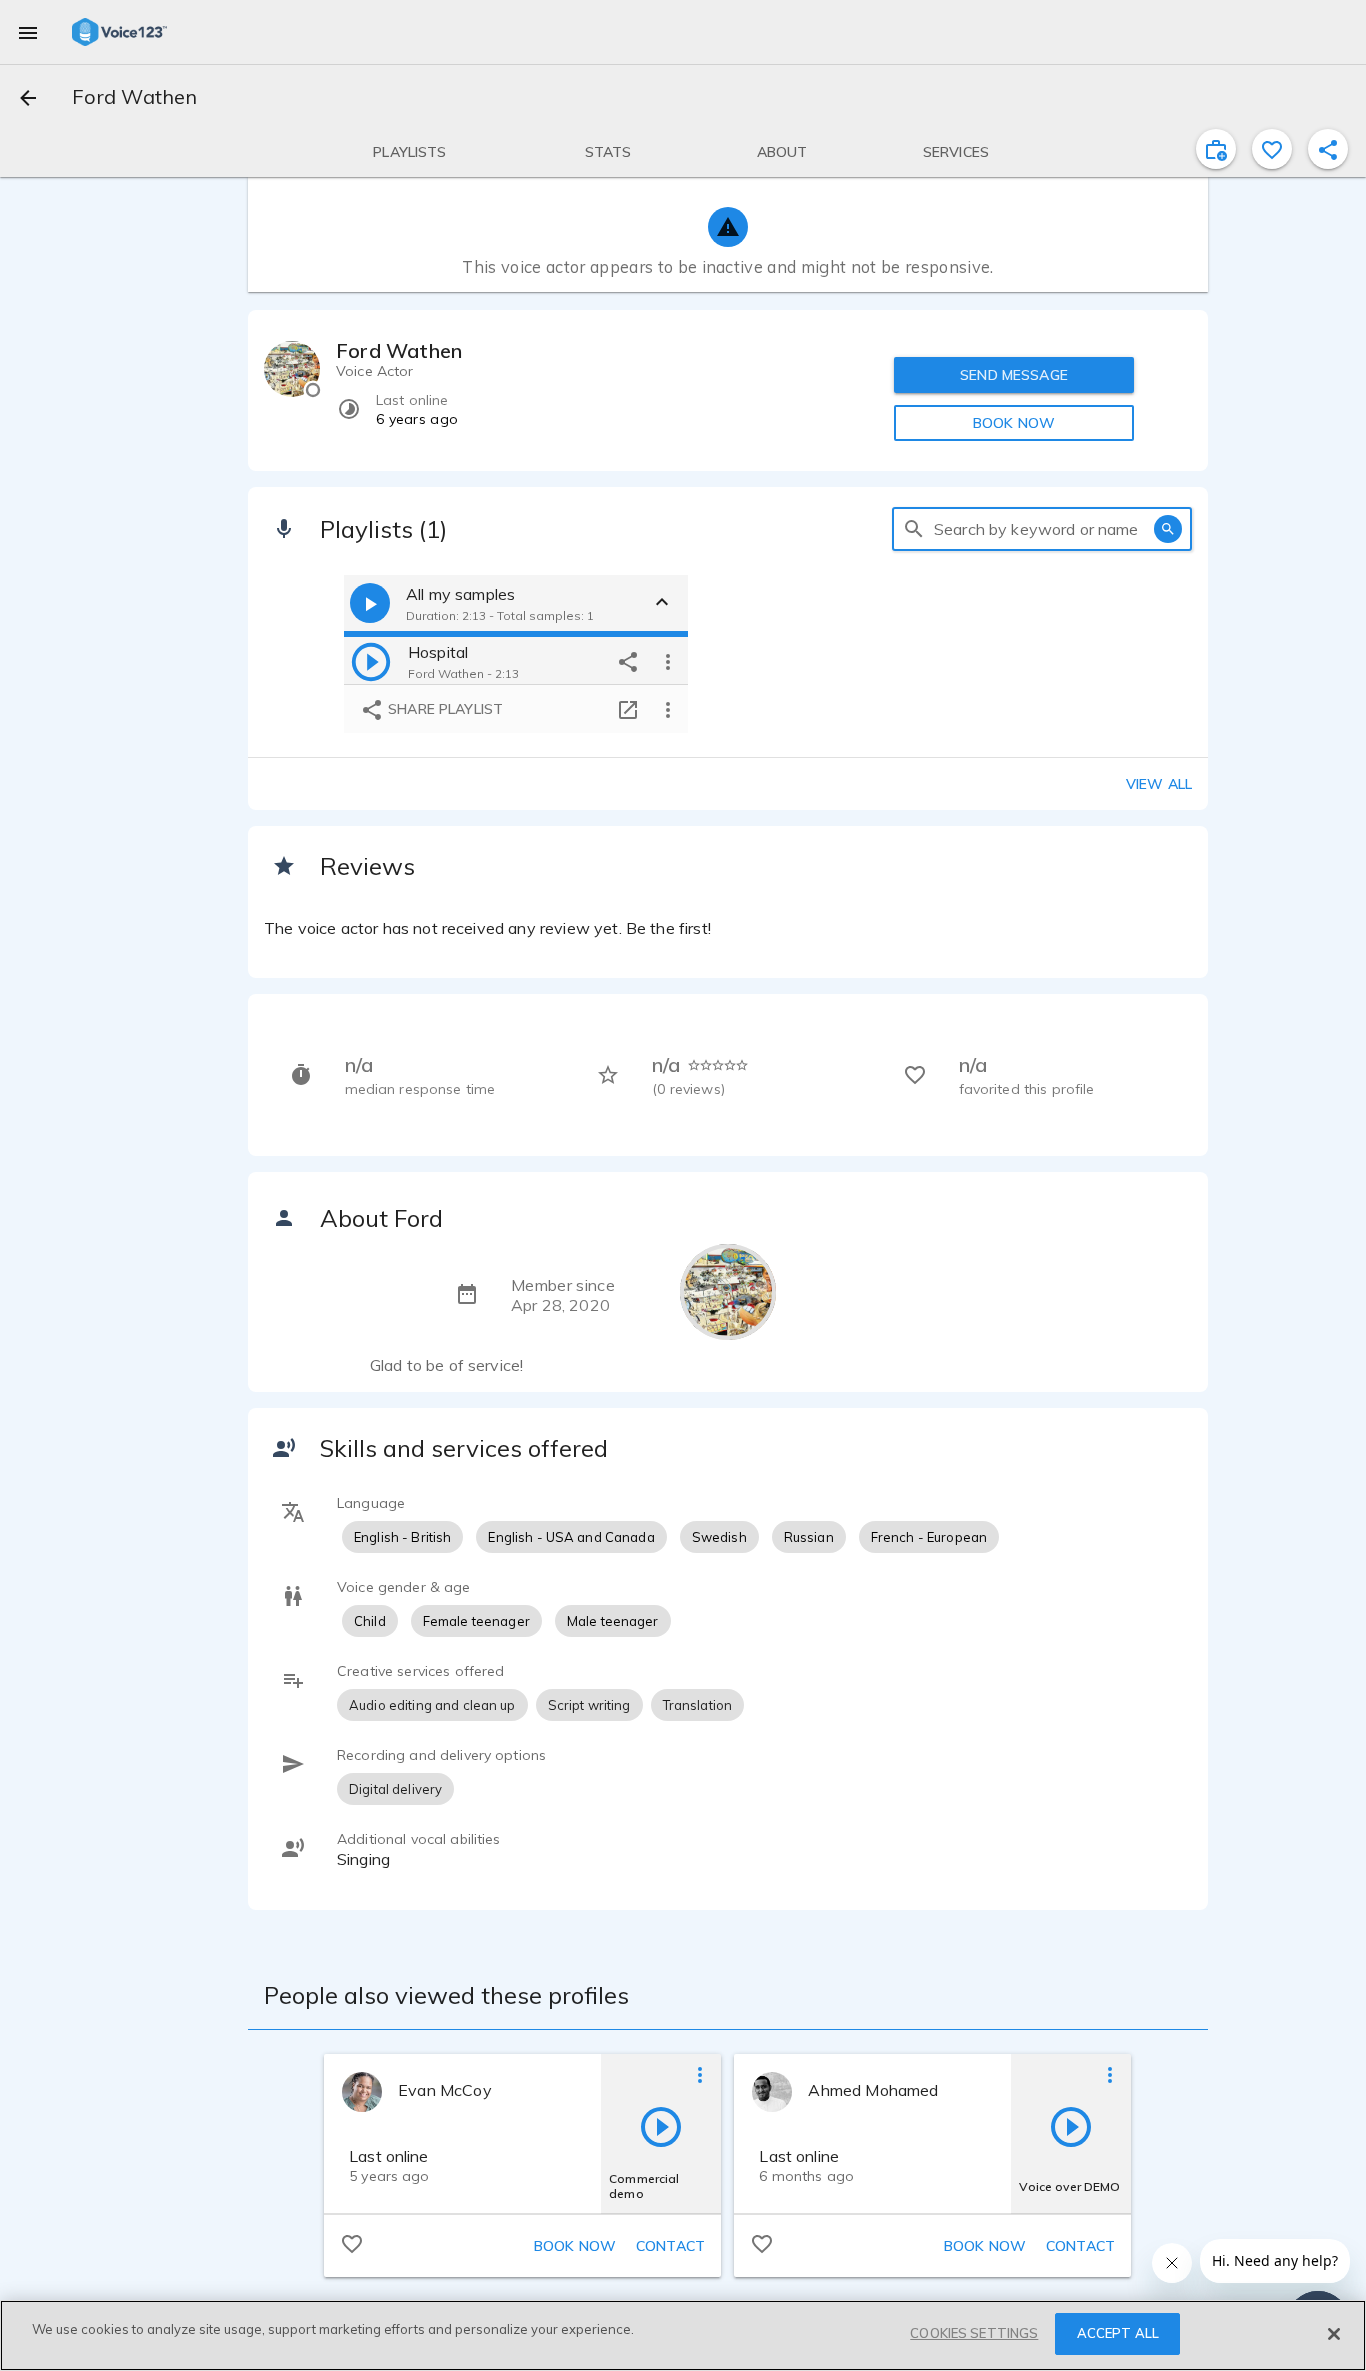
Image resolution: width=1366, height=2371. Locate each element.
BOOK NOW (1014, 423)
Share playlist (443, 709)
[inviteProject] (1216, 149)
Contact (670, 2246)
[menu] (28, 32)
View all (1159, 784)
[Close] (1334, 2334)
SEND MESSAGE (1014, 375)
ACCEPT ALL (1118, 2333)
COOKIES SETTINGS (974, 2333)
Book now (575, 2246)
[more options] (668, 661)
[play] (371, 661)
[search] (914, 529)
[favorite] (1272, 149)
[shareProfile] (1328, 149)
